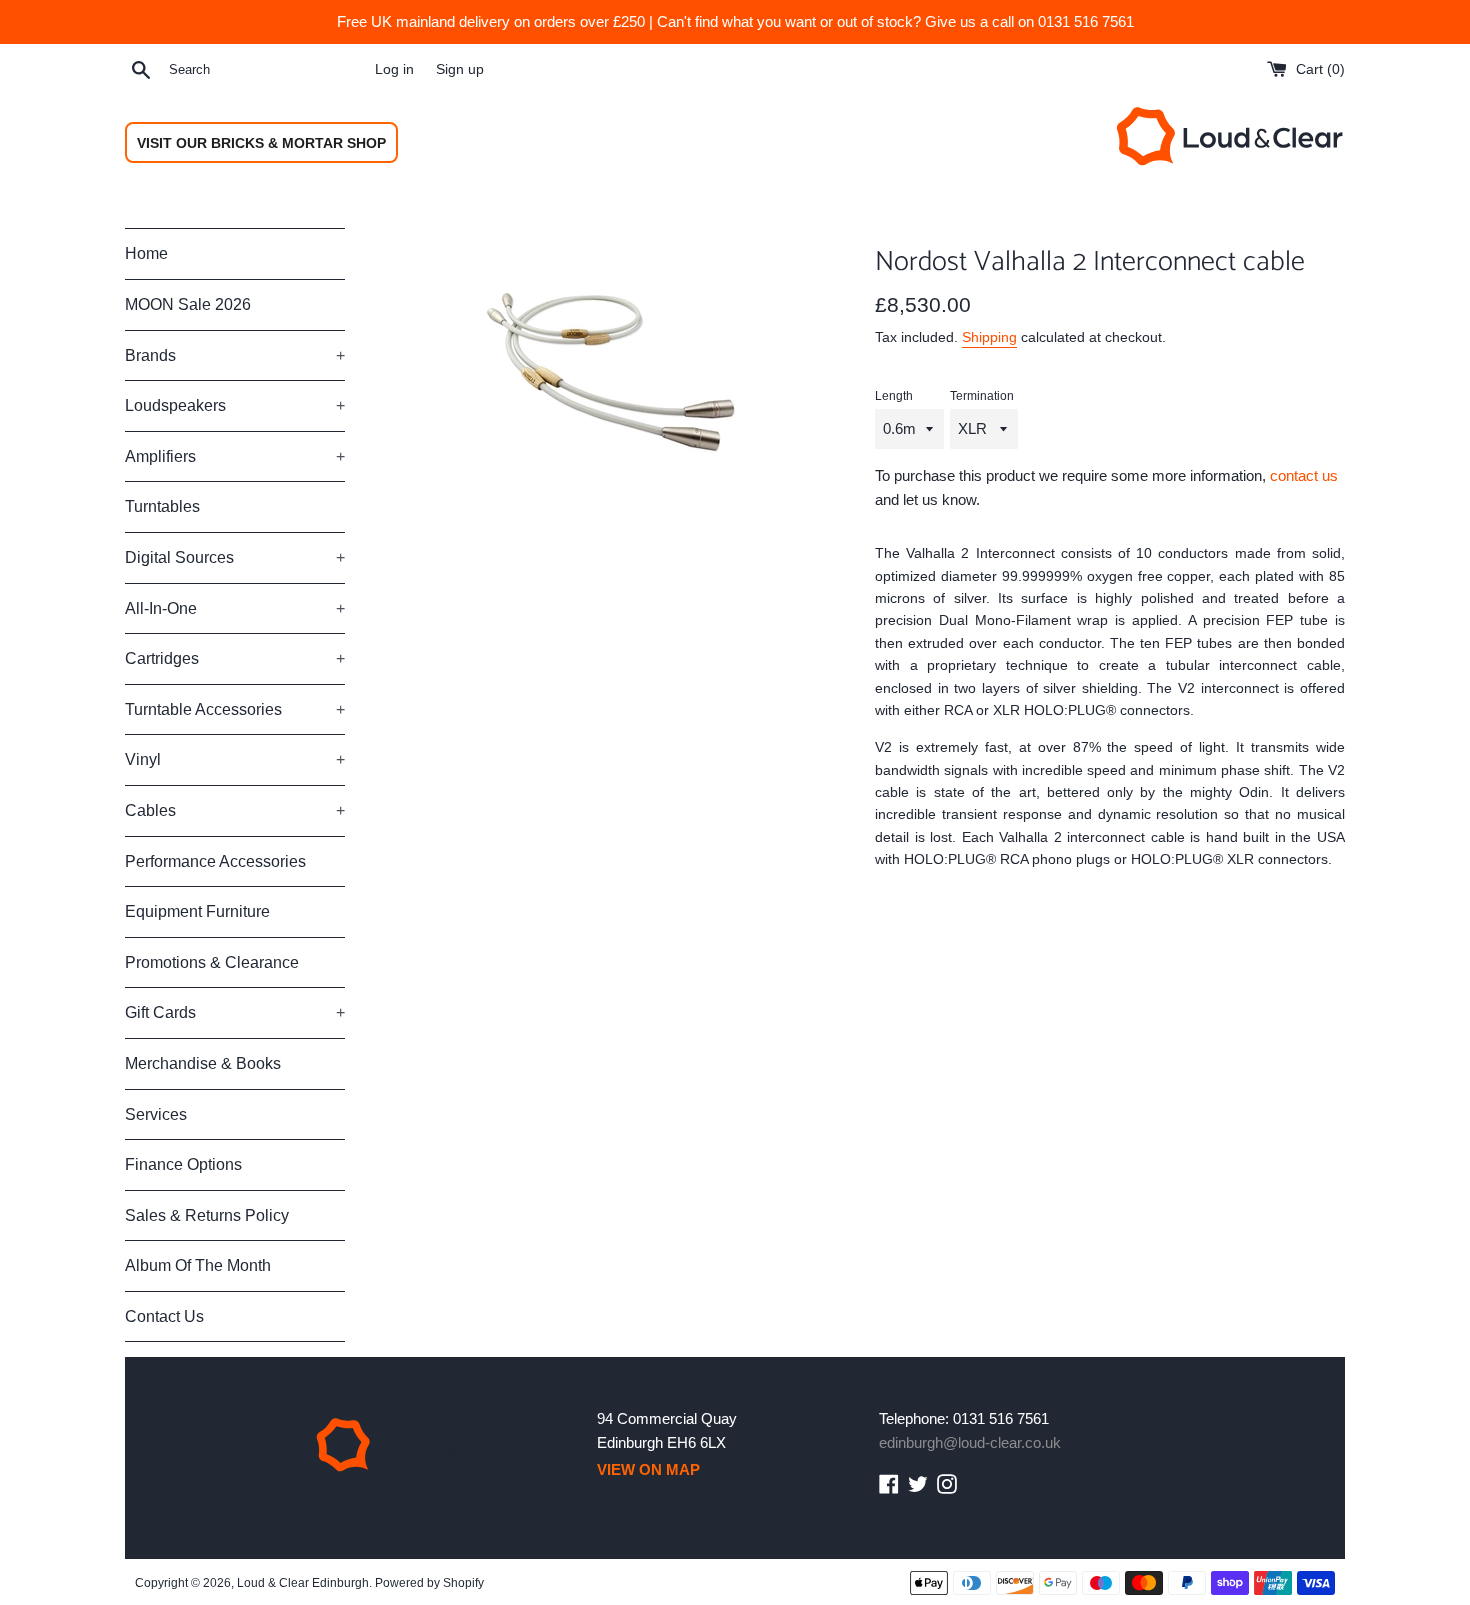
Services (156, 1114)
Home (146, 253)
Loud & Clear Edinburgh (303, 1583)
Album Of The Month (198, 1265)
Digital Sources (235, 557)
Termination (982, 396)
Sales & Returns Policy (207, 1215)
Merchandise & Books (203, 1063)
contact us (1304, 475)
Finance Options (183, 1164)
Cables (235, 810)
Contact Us (164, 1316)
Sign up (460, 69)
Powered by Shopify (429, 1583)
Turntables (162, 506)
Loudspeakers (235, 405)
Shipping (989, 337)
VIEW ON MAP (648, 1469)
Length (894, 396)
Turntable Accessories (235, 709)
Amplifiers (235, 456)
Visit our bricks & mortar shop (261, 143)
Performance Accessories (215, 861)
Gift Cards (235, 1012)
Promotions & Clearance (212, 962)
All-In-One (235, 608)
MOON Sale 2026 (188, 304)
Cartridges (235, 658)
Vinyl (235, 759)
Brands (235, 355)
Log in (394, 69)
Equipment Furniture (197, 911)
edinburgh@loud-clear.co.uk (970, 1442)
